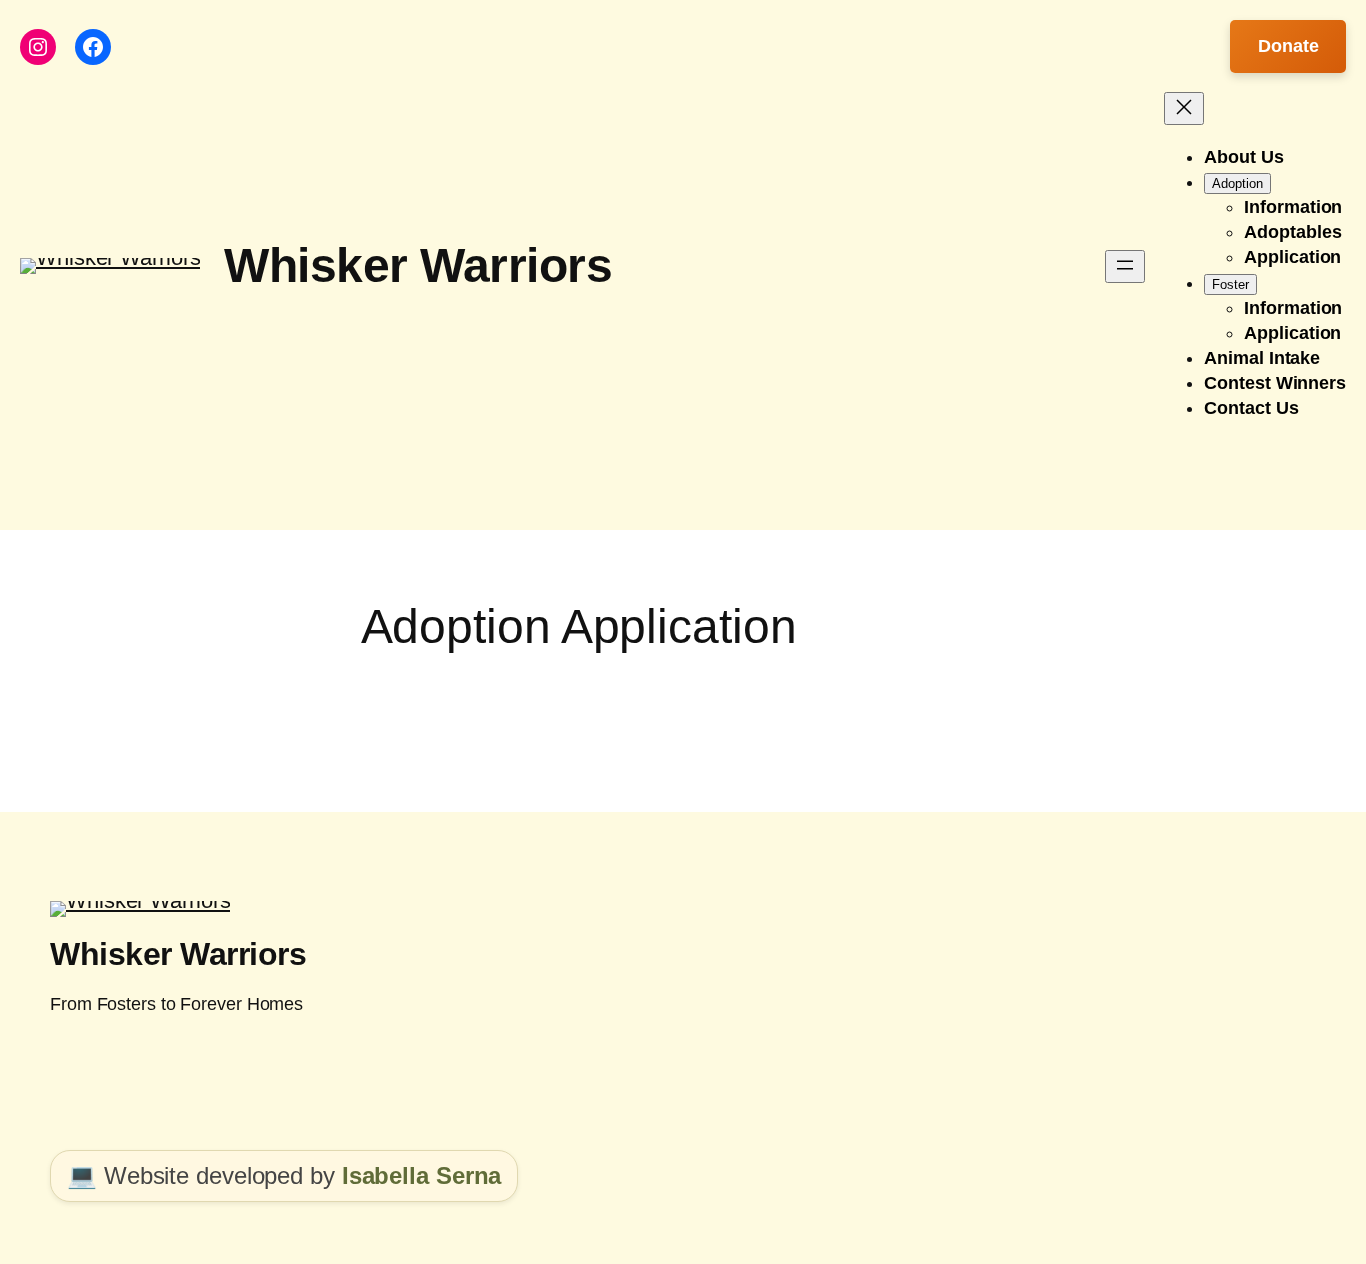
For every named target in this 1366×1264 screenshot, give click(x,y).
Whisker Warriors (418, 265)
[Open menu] (1125, 266)
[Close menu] (1184, 108)
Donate (1288, 46)
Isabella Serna (422, 1175)
